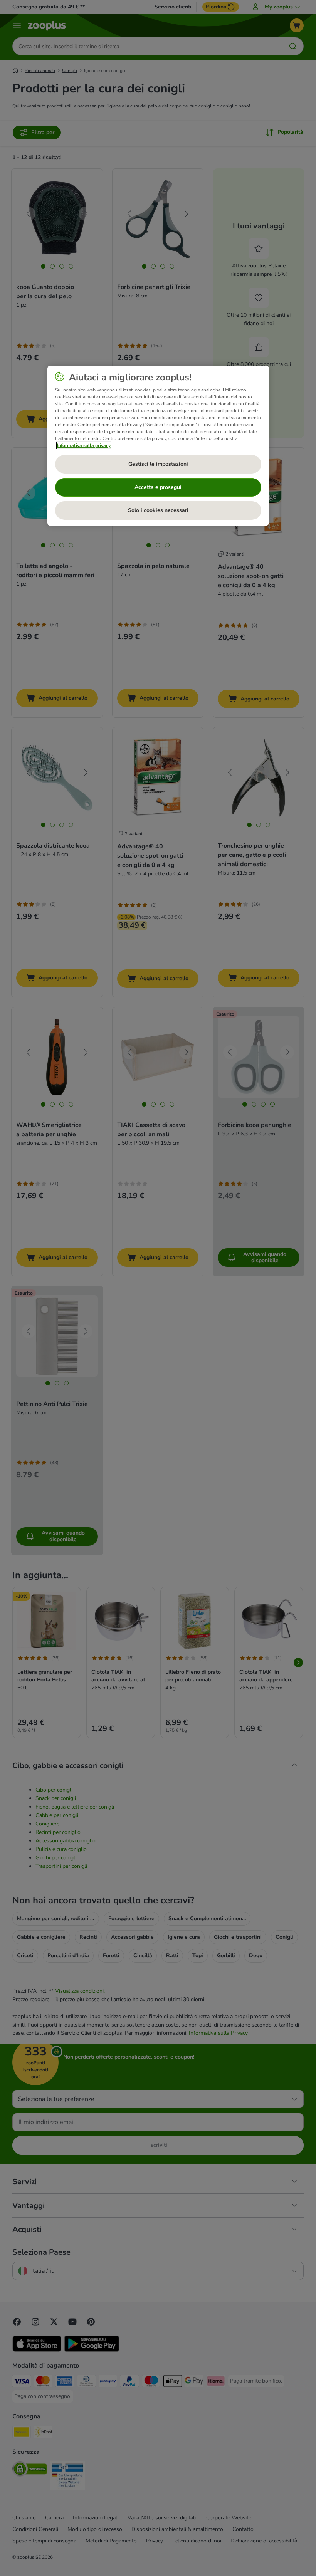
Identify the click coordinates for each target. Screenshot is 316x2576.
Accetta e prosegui (158, 487)
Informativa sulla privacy (84, 445)
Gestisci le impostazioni (158, 464)
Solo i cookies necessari (158, 510)
